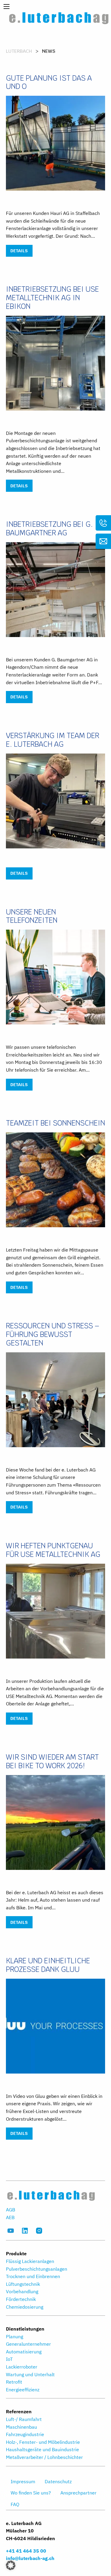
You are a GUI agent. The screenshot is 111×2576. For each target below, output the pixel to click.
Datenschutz (58, 2481)
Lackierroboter (22, 2367)
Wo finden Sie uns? (31, 2493)
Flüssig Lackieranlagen (30, 2261)
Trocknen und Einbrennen (33, 2276)
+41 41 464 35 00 (26, 2551)
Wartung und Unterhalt (30, 2374)
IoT (9, 2359)
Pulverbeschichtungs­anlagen (37, 2269)
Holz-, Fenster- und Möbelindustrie (43, 2442)
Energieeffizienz (23, 2390)
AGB (11, 2210)
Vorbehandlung (22, 2291)
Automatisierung (24, 2352)
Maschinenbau (21, 2427)
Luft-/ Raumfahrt (24, 2419)
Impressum (23, 2481)
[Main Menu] (7, 7)
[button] (11, 2565)
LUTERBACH (19, 51)
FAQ (15, 2504)
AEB (10, 2217)
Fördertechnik (21, 2299)
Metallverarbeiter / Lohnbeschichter (44, 2457)
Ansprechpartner (78, 2493)
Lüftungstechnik (23, 2284)
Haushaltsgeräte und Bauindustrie (42, 2449)
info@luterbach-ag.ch (30, 2558)
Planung (15, 2336)
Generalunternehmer (28, 2344)
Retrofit (14, 2382)
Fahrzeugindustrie (25, 2434)
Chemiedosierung (25, 2307)
